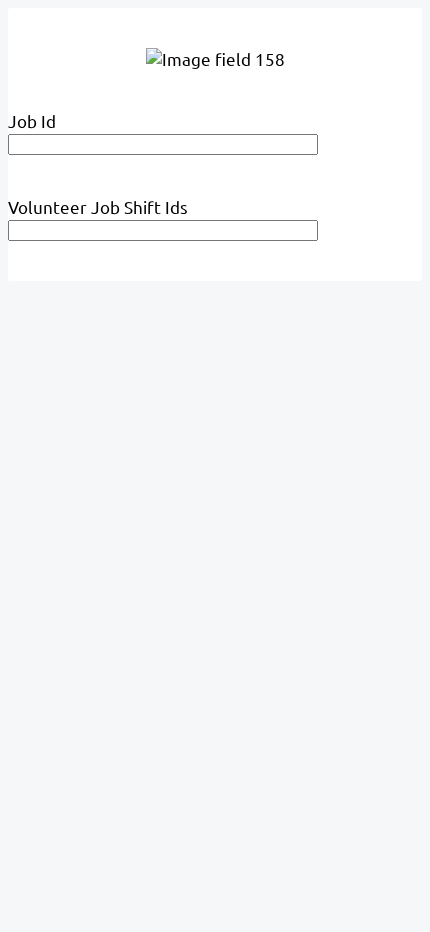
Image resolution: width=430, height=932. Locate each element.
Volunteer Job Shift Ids (98, 206)
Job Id (32, 120)
